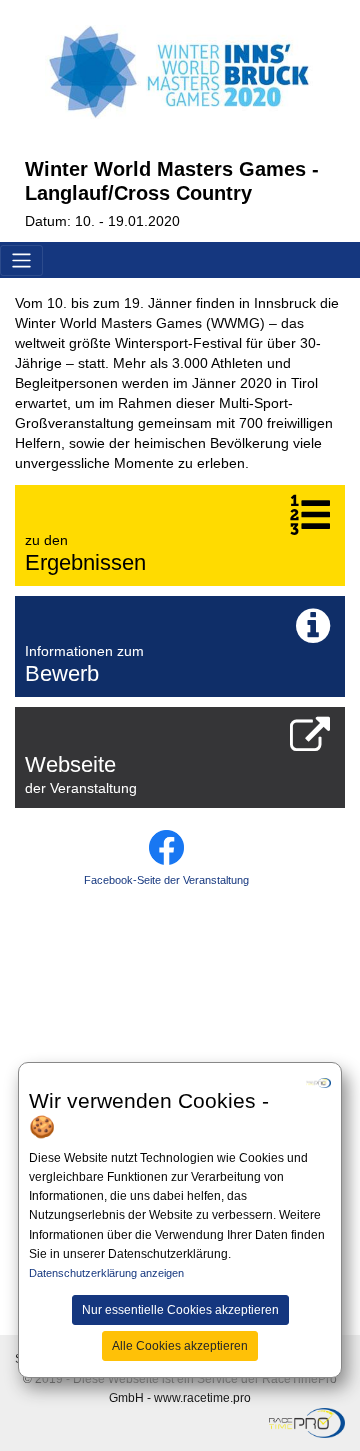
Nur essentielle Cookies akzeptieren (180, 1310)
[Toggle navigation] (21, 260)
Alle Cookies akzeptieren (180, 1346)
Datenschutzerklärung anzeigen (106, 1273)
